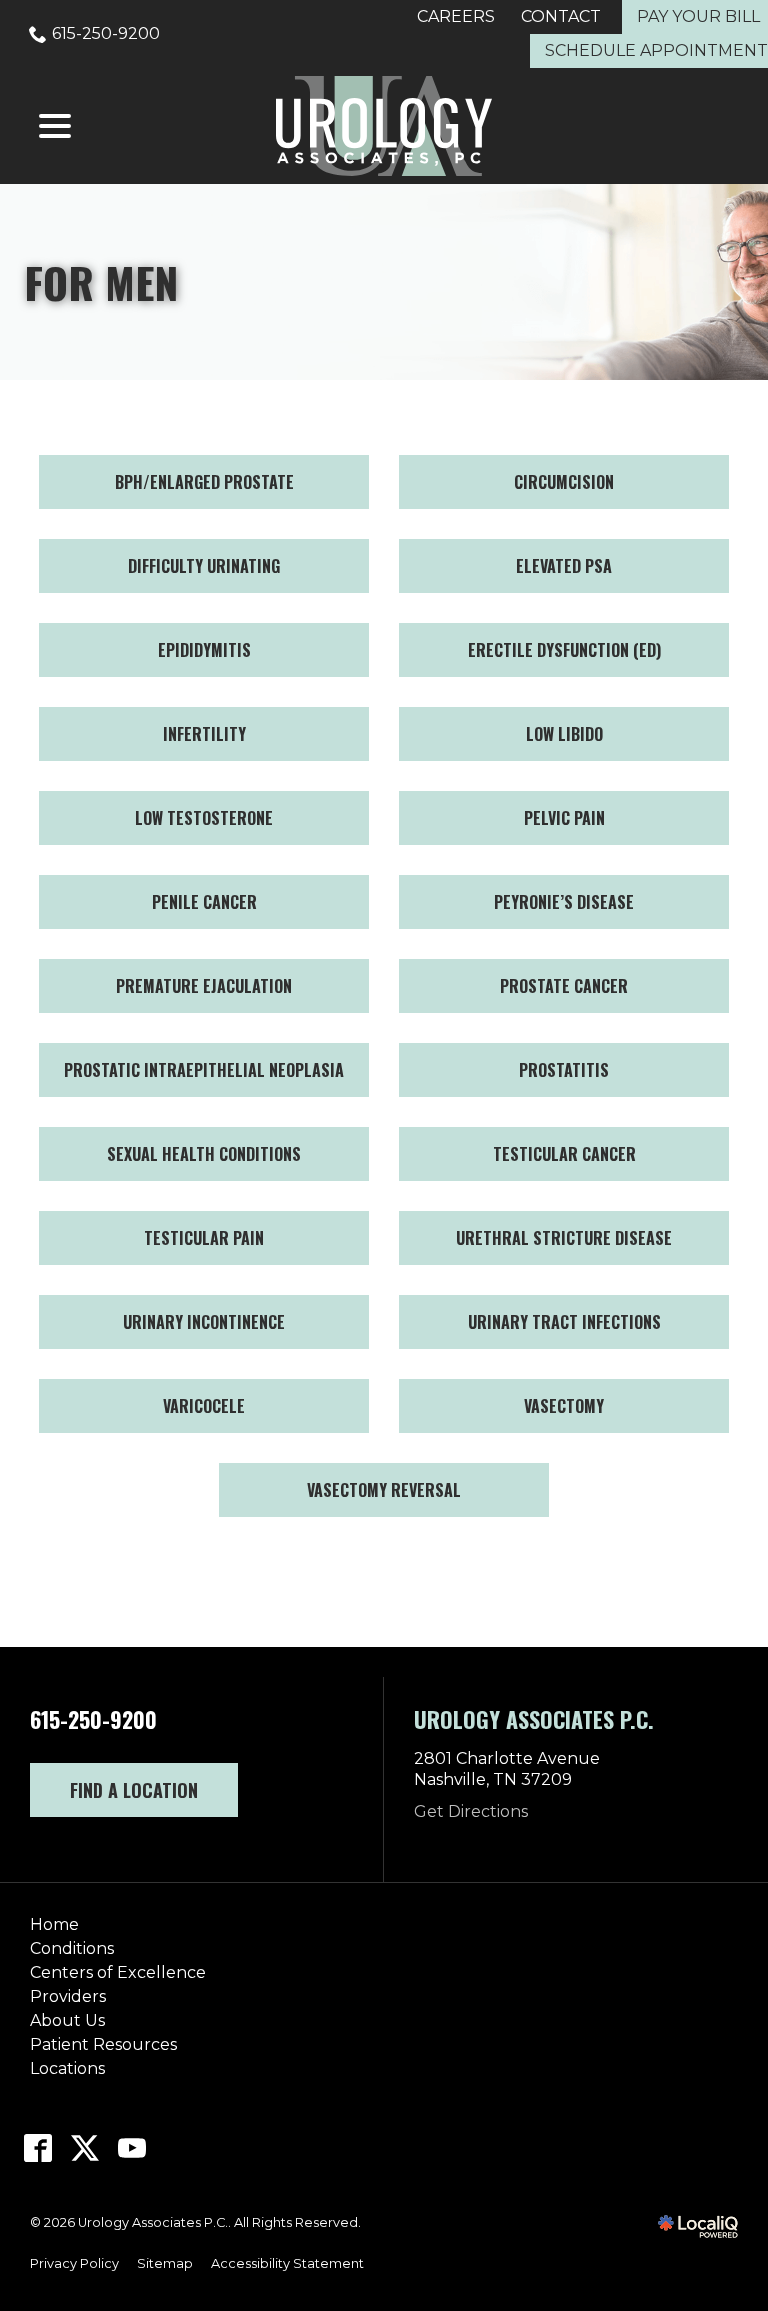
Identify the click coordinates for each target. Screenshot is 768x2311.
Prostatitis (564, 1070)
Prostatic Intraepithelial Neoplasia (204, 1070)
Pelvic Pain (564, 818)
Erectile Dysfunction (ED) (564, 650)
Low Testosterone (204, 818)
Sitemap (165, 2263)
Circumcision (564, 482)
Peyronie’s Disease (564, 902)
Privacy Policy (74, 2263)
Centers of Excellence (118, 1972)
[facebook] (38, 2147)
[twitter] (85, 2147)
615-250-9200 (106, 33)
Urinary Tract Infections (564, 1322)
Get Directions (471, 1811)
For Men (101, 282)
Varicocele (204, 1406)
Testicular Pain (204, 1238)
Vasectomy (564, 1406)
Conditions (72, 1948)
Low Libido (564, 734)
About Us (67, 2020)
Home (54, 1924)
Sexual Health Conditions (204, 1154)
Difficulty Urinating (204, 566)
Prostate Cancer (564, 986)
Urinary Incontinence (204, 1322)
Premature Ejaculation (204, 986)
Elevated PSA (564, 566)
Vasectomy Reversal (384, 1490)
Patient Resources (103, 2044)
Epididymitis (204, 650)
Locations (67, 2068)
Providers (68, 1996)
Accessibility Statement (287, 2263)
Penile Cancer (204, 902)
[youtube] (132, 2147)
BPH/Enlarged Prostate (204, 482)
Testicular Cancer (564, 1154)
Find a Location (134, 1790)
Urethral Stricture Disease (564, 1238)
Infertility (204, 734)
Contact (561, 16)
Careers (456, 16)
